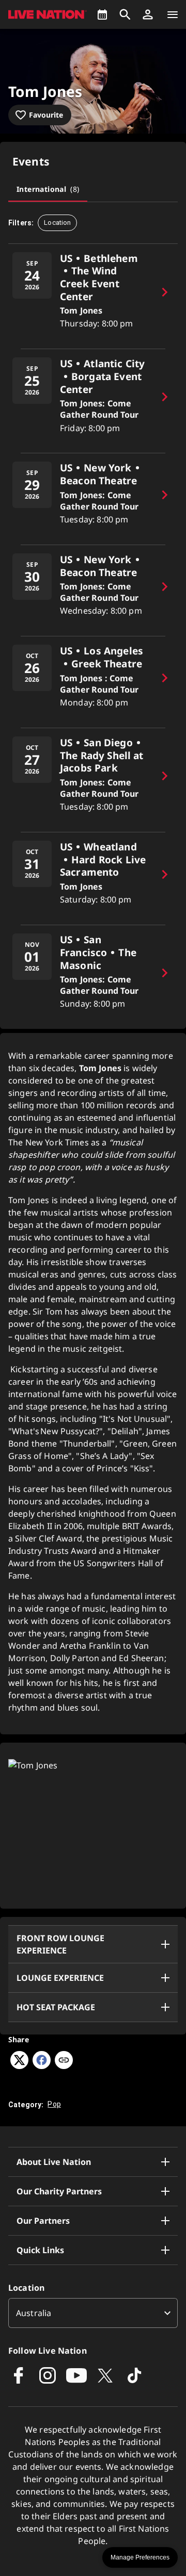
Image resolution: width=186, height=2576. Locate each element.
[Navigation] (173, 14)
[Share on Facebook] (42, 2066)
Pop (54, 2104)
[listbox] (93, 2313)
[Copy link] (64, 2061)
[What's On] (102, 14)
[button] (148, 14)
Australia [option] (34, 2313)
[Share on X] (19, 2066)
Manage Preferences (140, 2557)
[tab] (48, 189)
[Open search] (125, 14)
